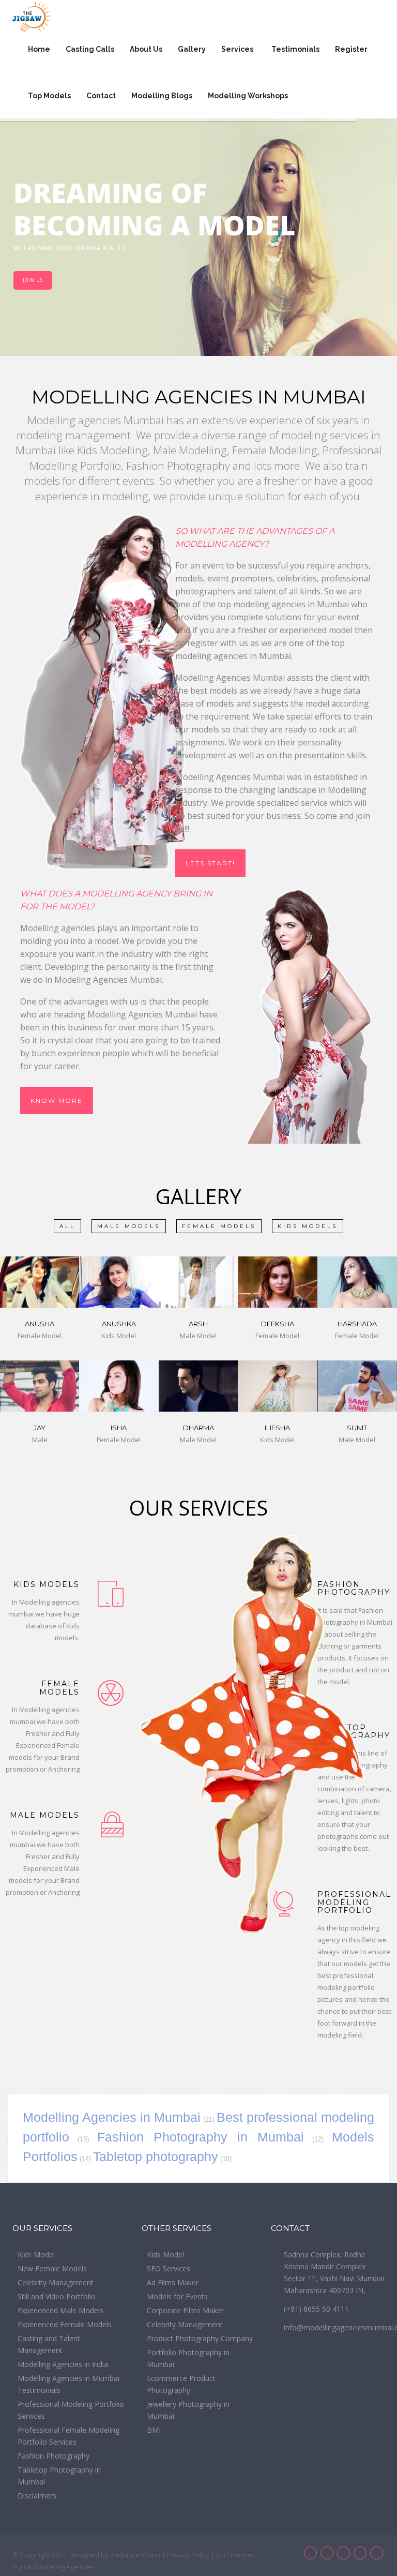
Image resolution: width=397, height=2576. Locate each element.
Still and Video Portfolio (57, 2296)
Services (238, 49)
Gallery (192, 49)
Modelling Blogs (162, 96)
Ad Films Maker (173, 2282)
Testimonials (295, 49)
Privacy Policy (188, 2555)
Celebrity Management (56, 2282)
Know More (57, 1100)
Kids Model (36, 2255)
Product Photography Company (200, 2338)
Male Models (129, 1226)
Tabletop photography (156, 2156)
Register (351, 49)
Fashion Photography (54, 2456)
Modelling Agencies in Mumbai (112, 2117)
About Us (146, 49)
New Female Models (52, 2268)
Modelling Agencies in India (63, 2364)
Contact (101, 96)
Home (39, 49)
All (67, 1226)
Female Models (219, 1226)
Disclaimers (37, 2496)
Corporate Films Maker (185, 2310)
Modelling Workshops (249, 96)
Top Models (49, 96)
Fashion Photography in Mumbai (201, 2137)
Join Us (33, 280)
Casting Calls (90, 49)
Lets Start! (210, 863)
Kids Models (308, 1226)
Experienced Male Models (60, 2310)
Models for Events (177, 2296)
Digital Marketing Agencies (54, 2567)
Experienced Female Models (65, 2324)
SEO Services (169, 2268)
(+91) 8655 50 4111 (316, 2309)
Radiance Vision (135, 2555)
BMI (154, 2430)
